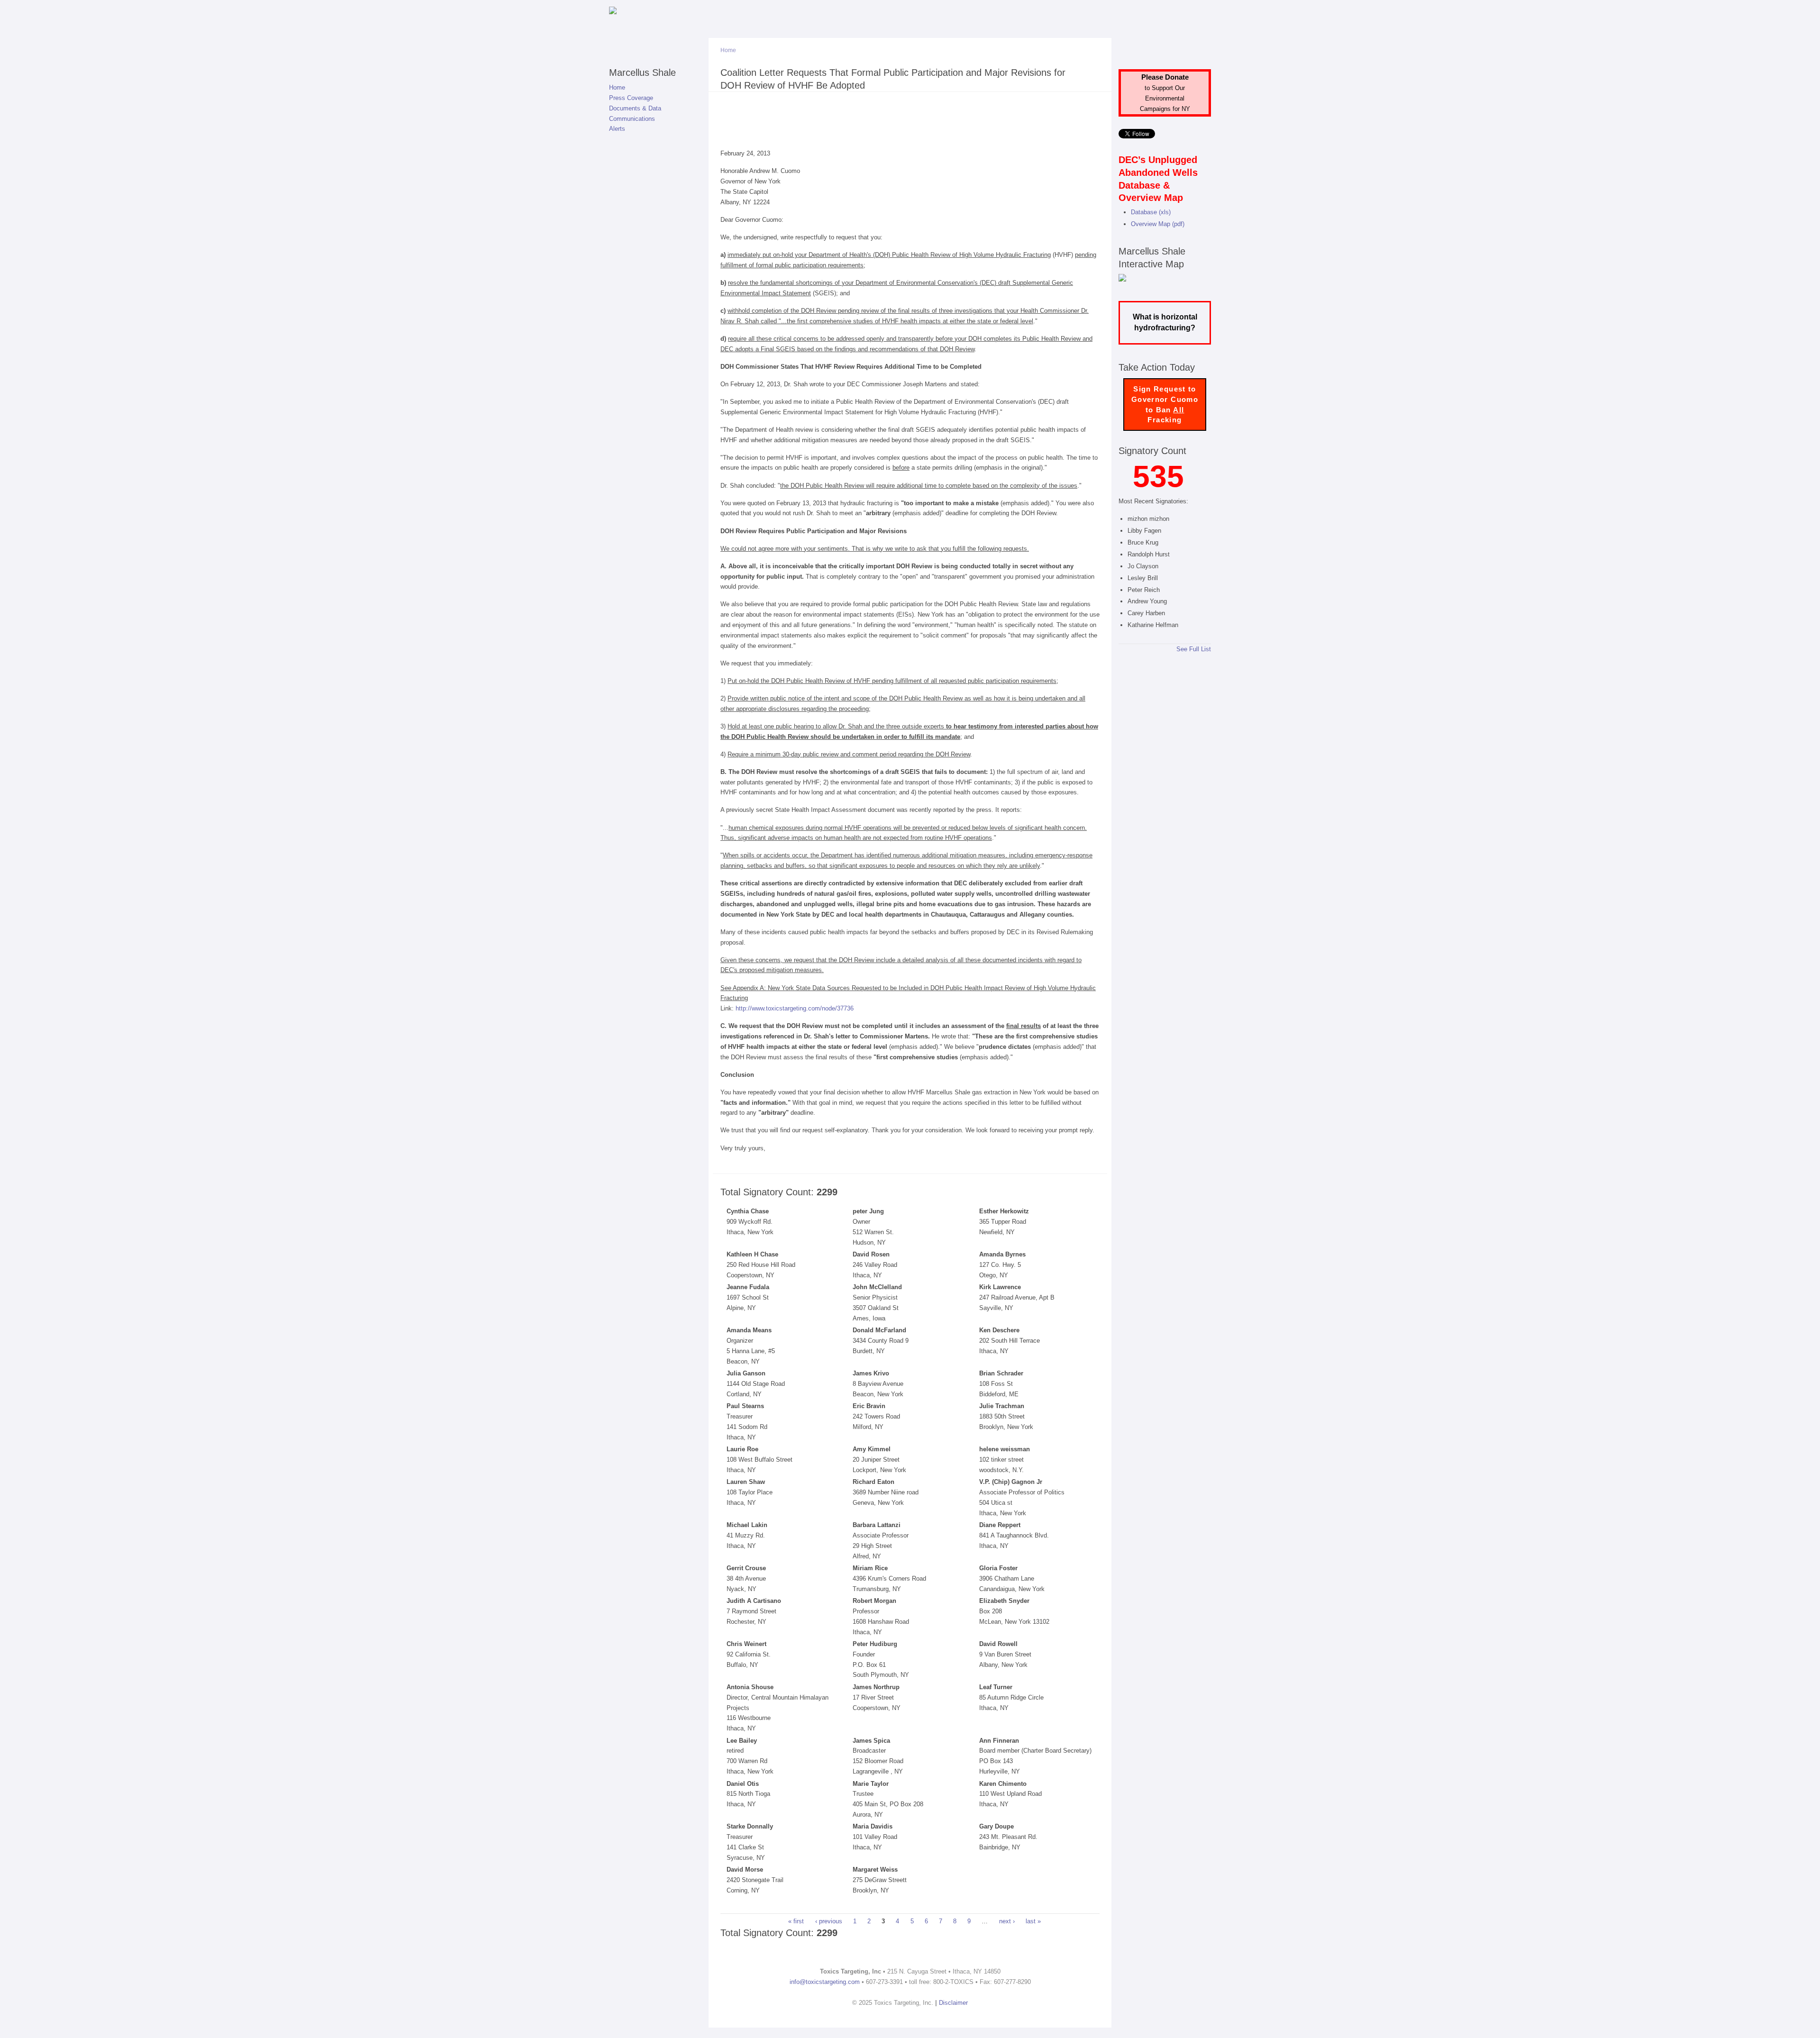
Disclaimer (953, 2003)
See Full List (1194, 649)
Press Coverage (631, 98)
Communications (632, 119)
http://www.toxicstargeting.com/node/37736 (795, 1008)
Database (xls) (1151, 212)
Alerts (617, 129)
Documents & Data (635, 108)
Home (617, 87)
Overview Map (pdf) (1158, 224)
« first (796, 1921)
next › (1007, 1921)
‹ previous (829, 1921)
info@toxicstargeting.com (825, 1982)
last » (1033, 1921)
